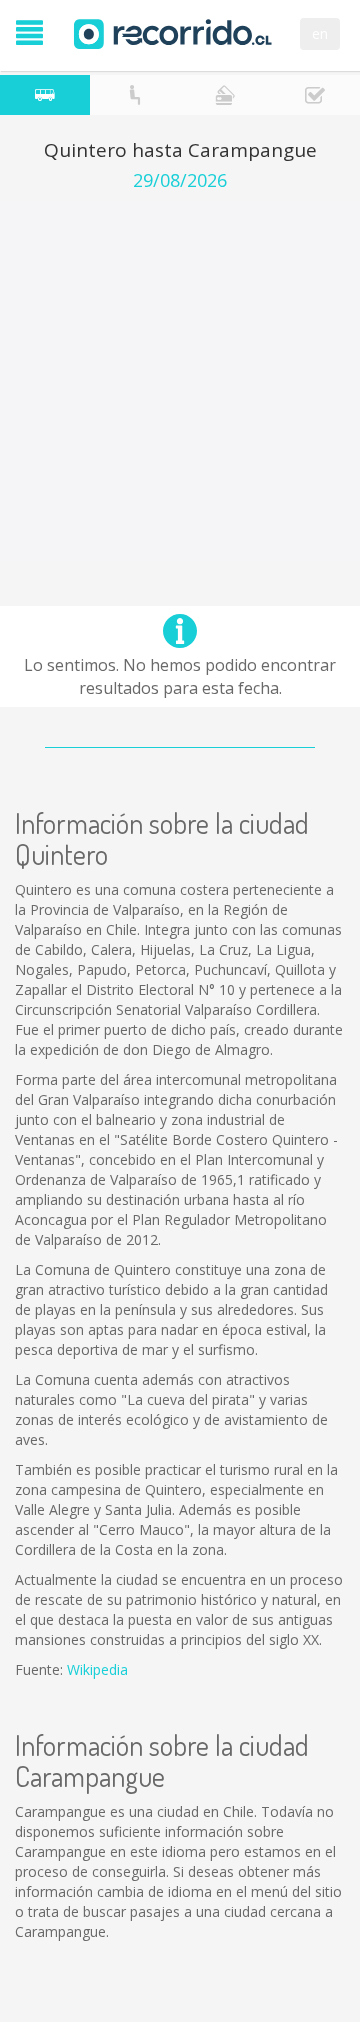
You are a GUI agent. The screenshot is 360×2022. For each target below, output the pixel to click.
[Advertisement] (180, 381)
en (320, 33)
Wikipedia (97, 1669)
